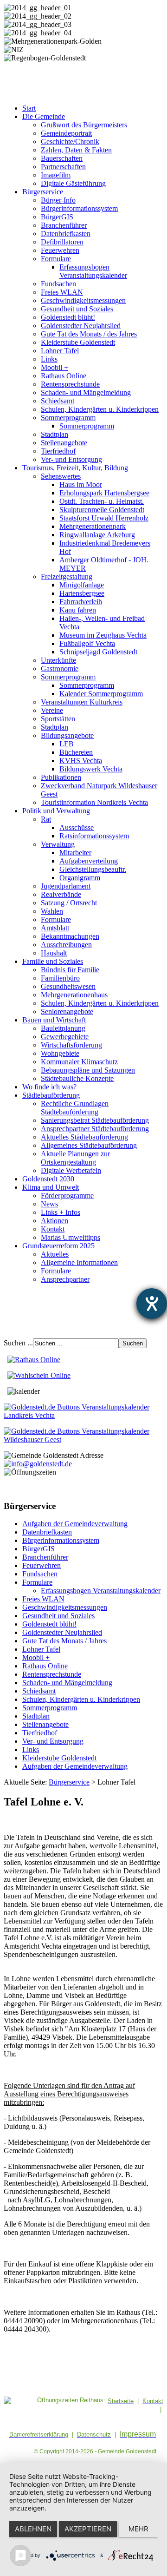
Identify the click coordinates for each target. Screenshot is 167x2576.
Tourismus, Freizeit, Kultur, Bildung (75, 468)
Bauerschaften (62, 158)
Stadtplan (55, 434)
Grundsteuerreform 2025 (58, 1246)
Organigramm (80, 878)
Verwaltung (58, 844)
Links (49, 359)
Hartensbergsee (82, 593)
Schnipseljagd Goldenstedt (98, 652)
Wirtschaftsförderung (71, 1045)
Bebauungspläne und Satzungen (88, 1070)
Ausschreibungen (66, 945)
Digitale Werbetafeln (71, 1170)
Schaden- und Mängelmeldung (86, 392)
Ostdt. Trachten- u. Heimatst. (102, 501)
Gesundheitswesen (68, 986)
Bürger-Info (58, 200)
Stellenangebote (64, 443)
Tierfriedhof (58, 451)
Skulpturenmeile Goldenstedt (102, 510)
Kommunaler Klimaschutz (79, 1062)
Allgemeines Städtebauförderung (89, 1145)
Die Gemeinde (44, 116)
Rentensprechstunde (70, 384)
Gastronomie (60, 669)
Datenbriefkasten (66, 234)
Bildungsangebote (67, 735)
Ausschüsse (77, 827)
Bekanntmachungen (70, 936)
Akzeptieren (88, 2529)
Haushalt (54, 953)
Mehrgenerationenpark (93, 526)
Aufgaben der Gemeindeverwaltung (75, 1524)
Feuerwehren (60, 250)
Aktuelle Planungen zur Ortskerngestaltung (75, 1158)
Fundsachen (58, 284)
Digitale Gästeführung (73, 183)
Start (29, 108)
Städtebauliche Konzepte (77, 1078)
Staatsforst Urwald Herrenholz (104, 518)
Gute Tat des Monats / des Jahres (89, 334)
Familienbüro (60, 978)
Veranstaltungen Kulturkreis (82, 702)
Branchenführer (64, 225)
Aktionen (55, 1221)
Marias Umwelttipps (71, 1237)
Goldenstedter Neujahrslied (81, 326)
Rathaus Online (64, 376)
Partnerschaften (63, 167)
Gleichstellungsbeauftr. (93, 869)
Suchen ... (18, 1343)
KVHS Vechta (81, 761)
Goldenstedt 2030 (48, 1179)
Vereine (52, 710)
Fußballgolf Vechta (87, 643)
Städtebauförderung (51, 1095)
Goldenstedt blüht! (68, 317)
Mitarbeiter (75, 853)
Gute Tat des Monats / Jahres (64, 1641)
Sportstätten (58, 719)
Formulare (56, 259)
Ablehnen (33, 2529)
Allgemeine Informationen (79, 1262)
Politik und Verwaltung (56, 811)
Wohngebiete (60, 1053)
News (49, 1204)
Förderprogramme (67, 1196)
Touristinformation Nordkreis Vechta (94, 802)
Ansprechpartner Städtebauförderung (95, 1129)
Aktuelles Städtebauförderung (84, 1137)
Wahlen (52, 911)
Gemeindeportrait (66, 133)
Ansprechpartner (65, 1279)
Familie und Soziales (53, 961)
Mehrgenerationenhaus (74, 995)
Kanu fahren (78, 610)
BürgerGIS (57, 217)
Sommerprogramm (68, 418)
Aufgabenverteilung (89, 861)
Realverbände (61, 894)
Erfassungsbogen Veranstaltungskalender (93, 271)
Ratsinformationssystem (94, 836)
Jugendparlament (66, 886)
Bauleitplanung (63, 1028)
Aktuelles (55, 1254)
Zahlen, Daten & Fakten (76, 150)
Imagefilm (56, 175)
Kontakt (53, 1229)
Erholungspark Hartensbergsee (104, 493)
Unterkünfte (58, 660)
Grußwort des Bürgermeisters (84, 125)
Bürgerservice (43, 192)
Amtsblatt (55, 928)
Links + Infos (61, 1212)
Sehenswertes (61, 476)
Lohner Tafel (60, 351)
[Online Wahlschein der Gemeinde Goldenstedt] (39, 1375)
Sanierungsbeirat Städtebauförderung (95, 1120)
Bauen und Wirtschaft (54, 1020)
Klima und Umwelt (51, 1187)
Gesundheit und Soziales (77, 309)
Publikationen (61, 777)
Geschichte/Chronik (70, 142)
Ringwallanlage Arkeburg (97, 535)
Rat (46, 819)
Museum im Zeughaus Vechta (103, 635)
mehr (138, 2529)
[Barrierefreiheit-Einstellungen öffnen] (152, 1304)
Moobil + (55, 367)
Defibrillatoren (62, 242)
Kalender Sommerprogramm (101, 694)
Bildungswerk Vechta (91, 769)
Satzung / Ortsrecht (69, 903)
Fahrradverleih (81, 602)
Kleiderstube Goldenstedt (78, 342)
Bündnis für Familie (70, 970)
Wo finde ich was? (49, 1087)
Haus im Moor (81, 484)
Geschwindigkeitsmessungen (83, 300)
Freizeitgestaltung (67, 576)
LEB (67, 744)
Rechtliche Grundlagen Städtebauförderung (75, 1108)
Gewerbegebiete (65, 1037)
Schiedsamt (58, 401)
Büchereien (76, 752)
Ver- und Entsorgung (71, 459)
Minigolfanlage (82, 585)
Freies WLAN (62, 292)
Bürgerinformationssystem (79, 208)
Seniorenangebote (67, 1011)
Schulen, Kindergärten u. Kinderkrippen (100, 409)
